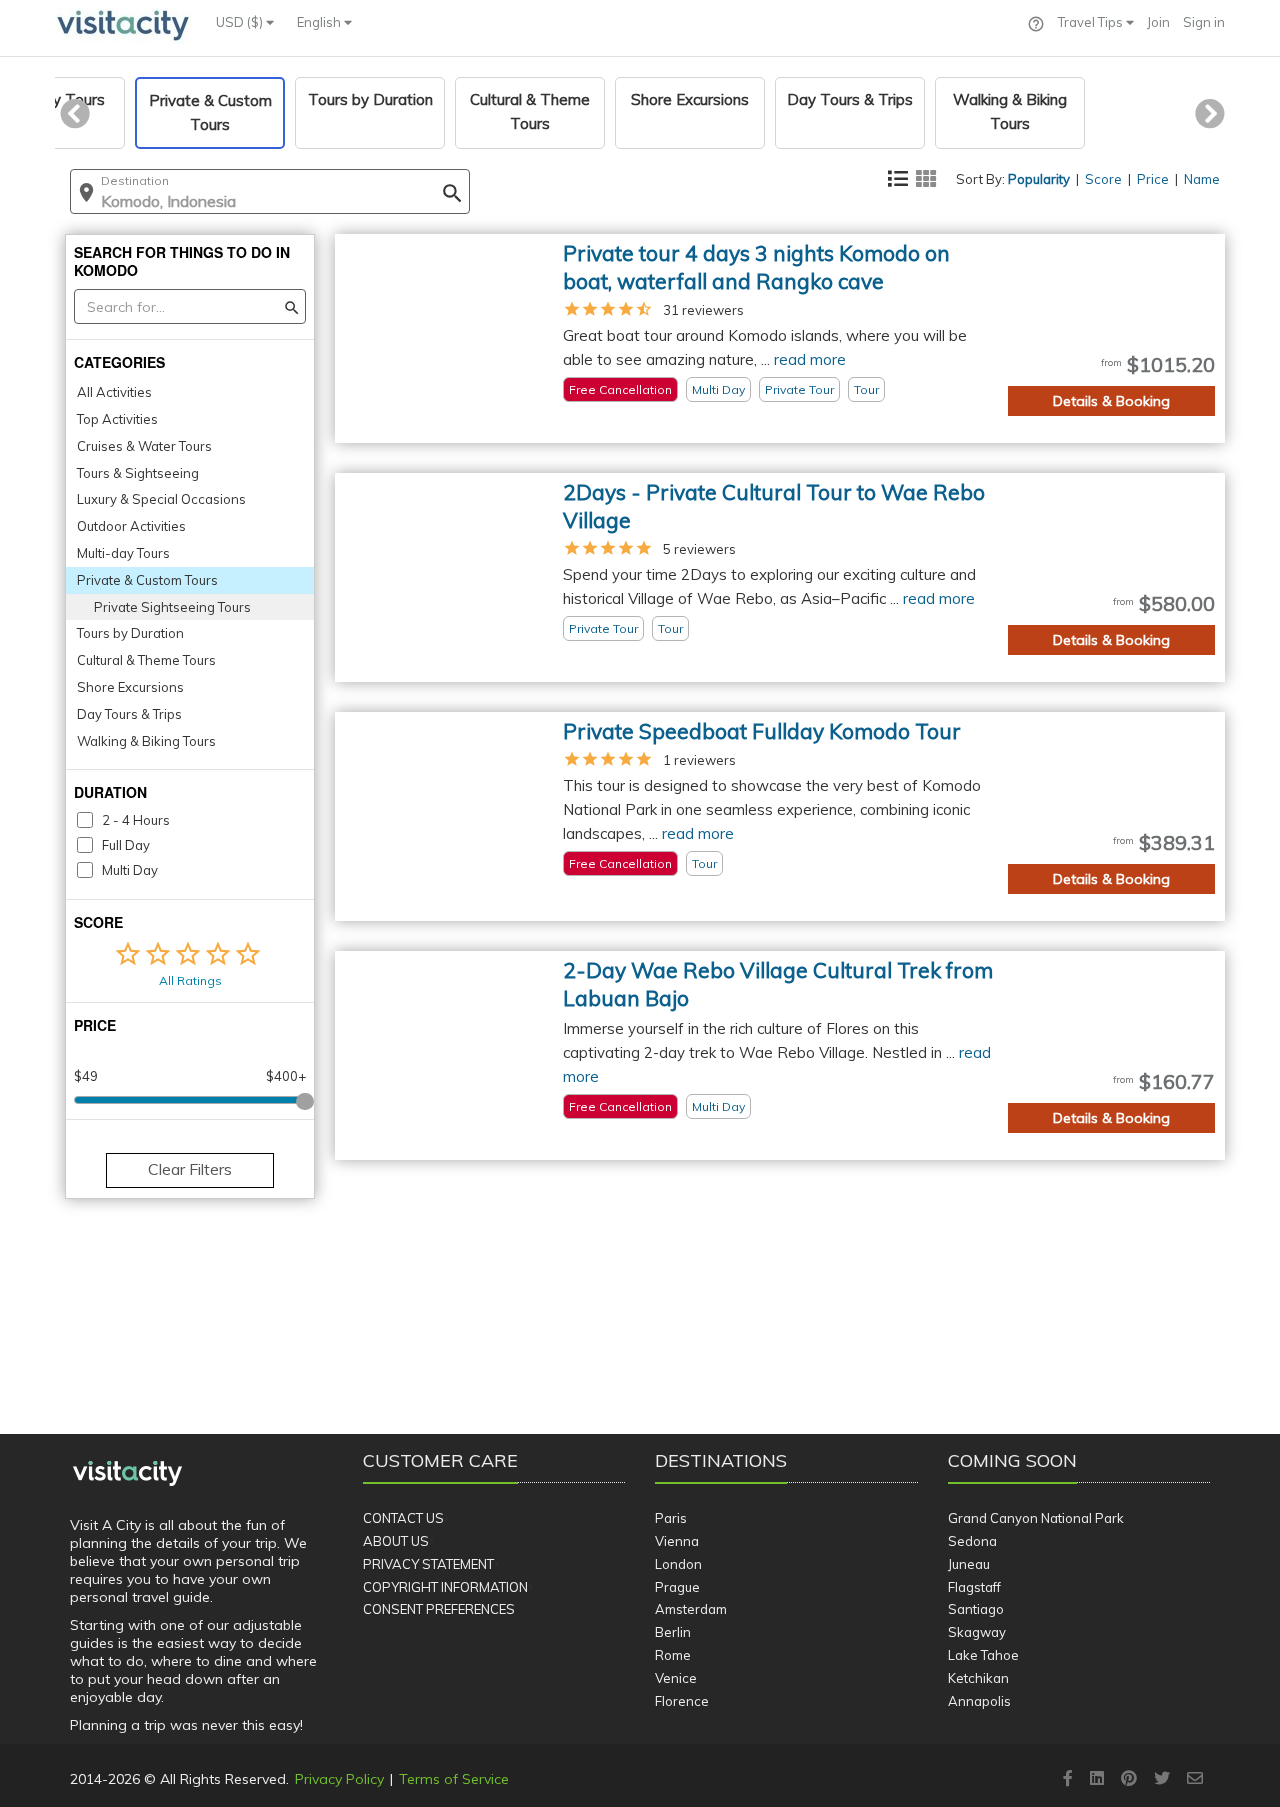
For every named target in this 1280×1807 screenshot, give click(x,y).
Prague (677, 1587)
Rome (673, 1655)
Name (1202, 179)
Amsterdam (691, 1609)
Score (1103, 179)
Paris (671, 1518)
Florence (682, 1701)
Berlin (673, 1632)
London (678, 1564)
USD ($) (241, 22)
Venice (676, 1678)
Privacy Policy (339, 1779)
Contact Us (403, 1518)
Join (1158, 22)
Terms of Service (454, 1779)
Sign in (1204, 22)
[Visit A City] (127, 1474)
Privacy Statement (428, 1564)
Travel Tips (1092, 22)
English (320, 22)
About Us (396, 1541)
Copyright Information (445, 1587)
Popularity (1039, 179)
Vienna (677, 1541)
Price (1153, 179)
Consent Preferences (439, 1609)
